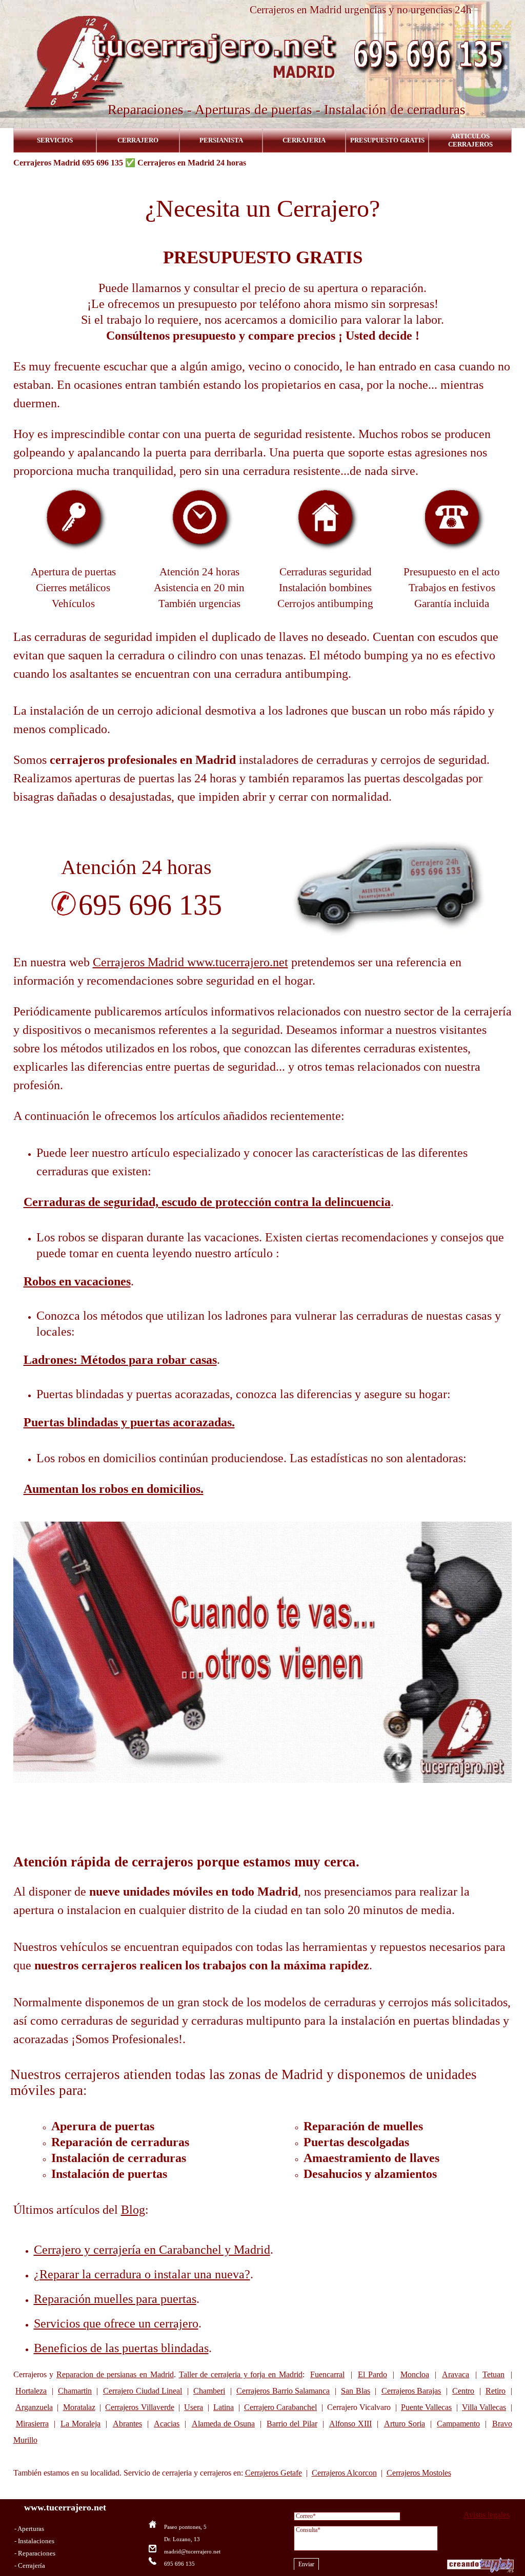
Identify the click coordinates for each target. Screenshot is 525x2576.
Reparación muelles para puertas (115, 2299)
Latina (224, 2407)
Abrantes (127, 2424)
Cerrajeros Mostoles (419, 2473)
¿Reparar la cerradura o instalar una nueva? (142, 2274)
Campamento (458, 2424)
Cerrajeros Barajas (411, 2391)
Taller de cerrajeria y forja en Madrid (241, 2374)
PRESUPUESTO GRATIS (387, 140)
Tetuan (493, 2374)
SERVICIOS (55, 140)
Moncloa (415, 2374)
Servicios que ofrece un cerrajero (116, 2323)
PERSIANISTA (221, 140)
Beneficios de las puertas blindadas (121, 2348)
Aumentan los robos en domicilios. (114, 1489)
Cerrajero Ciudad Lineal (143, 2391)
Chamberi (209, 2391)
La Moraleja (80, 2424)
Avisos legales (487, 2515)
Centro (463, 2391)
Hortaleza (31, 2391)
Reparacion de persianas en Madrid (115, 2374)
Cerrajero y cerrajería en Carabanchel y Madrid (152, 2250)
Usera (194, 2407)
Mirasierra (32, 2424)
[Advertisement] (262, 1811)
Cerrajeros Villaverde (139, 2407)
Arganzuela (34, 2407)
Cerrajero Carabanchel (280, 2407)
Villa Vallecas (484, 2407)
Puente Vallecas (426, 2407)
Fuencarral (327, 2374)
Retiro (496, 2391)
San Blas (356, 2391)
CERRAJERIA (304, 140)
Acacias (167, 2424)
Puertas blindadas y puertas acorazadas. (129, 1422)
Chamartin (75, 2391)
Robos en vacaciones (77, 1281)
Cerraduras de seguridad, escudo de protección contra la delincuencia (207, 1202)
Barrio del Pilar (292, 2424)
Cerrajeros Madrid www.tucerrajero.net (190, 962)
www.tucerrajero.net (65, 2507)
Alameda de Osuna (223, 2424)
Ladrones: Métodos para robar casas (120, 1360)
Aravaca (456, 2374)
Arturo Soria (405, 2424)
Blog (133, 2210)
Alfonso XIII (350, 2424)
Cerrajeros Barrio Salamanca (283, 2391)
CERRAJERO (138, 140)
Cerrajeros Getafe (274, 2473)
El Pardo (372, 2374)
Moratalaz (79, 2407)
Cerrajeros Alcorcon (344, 2473)
